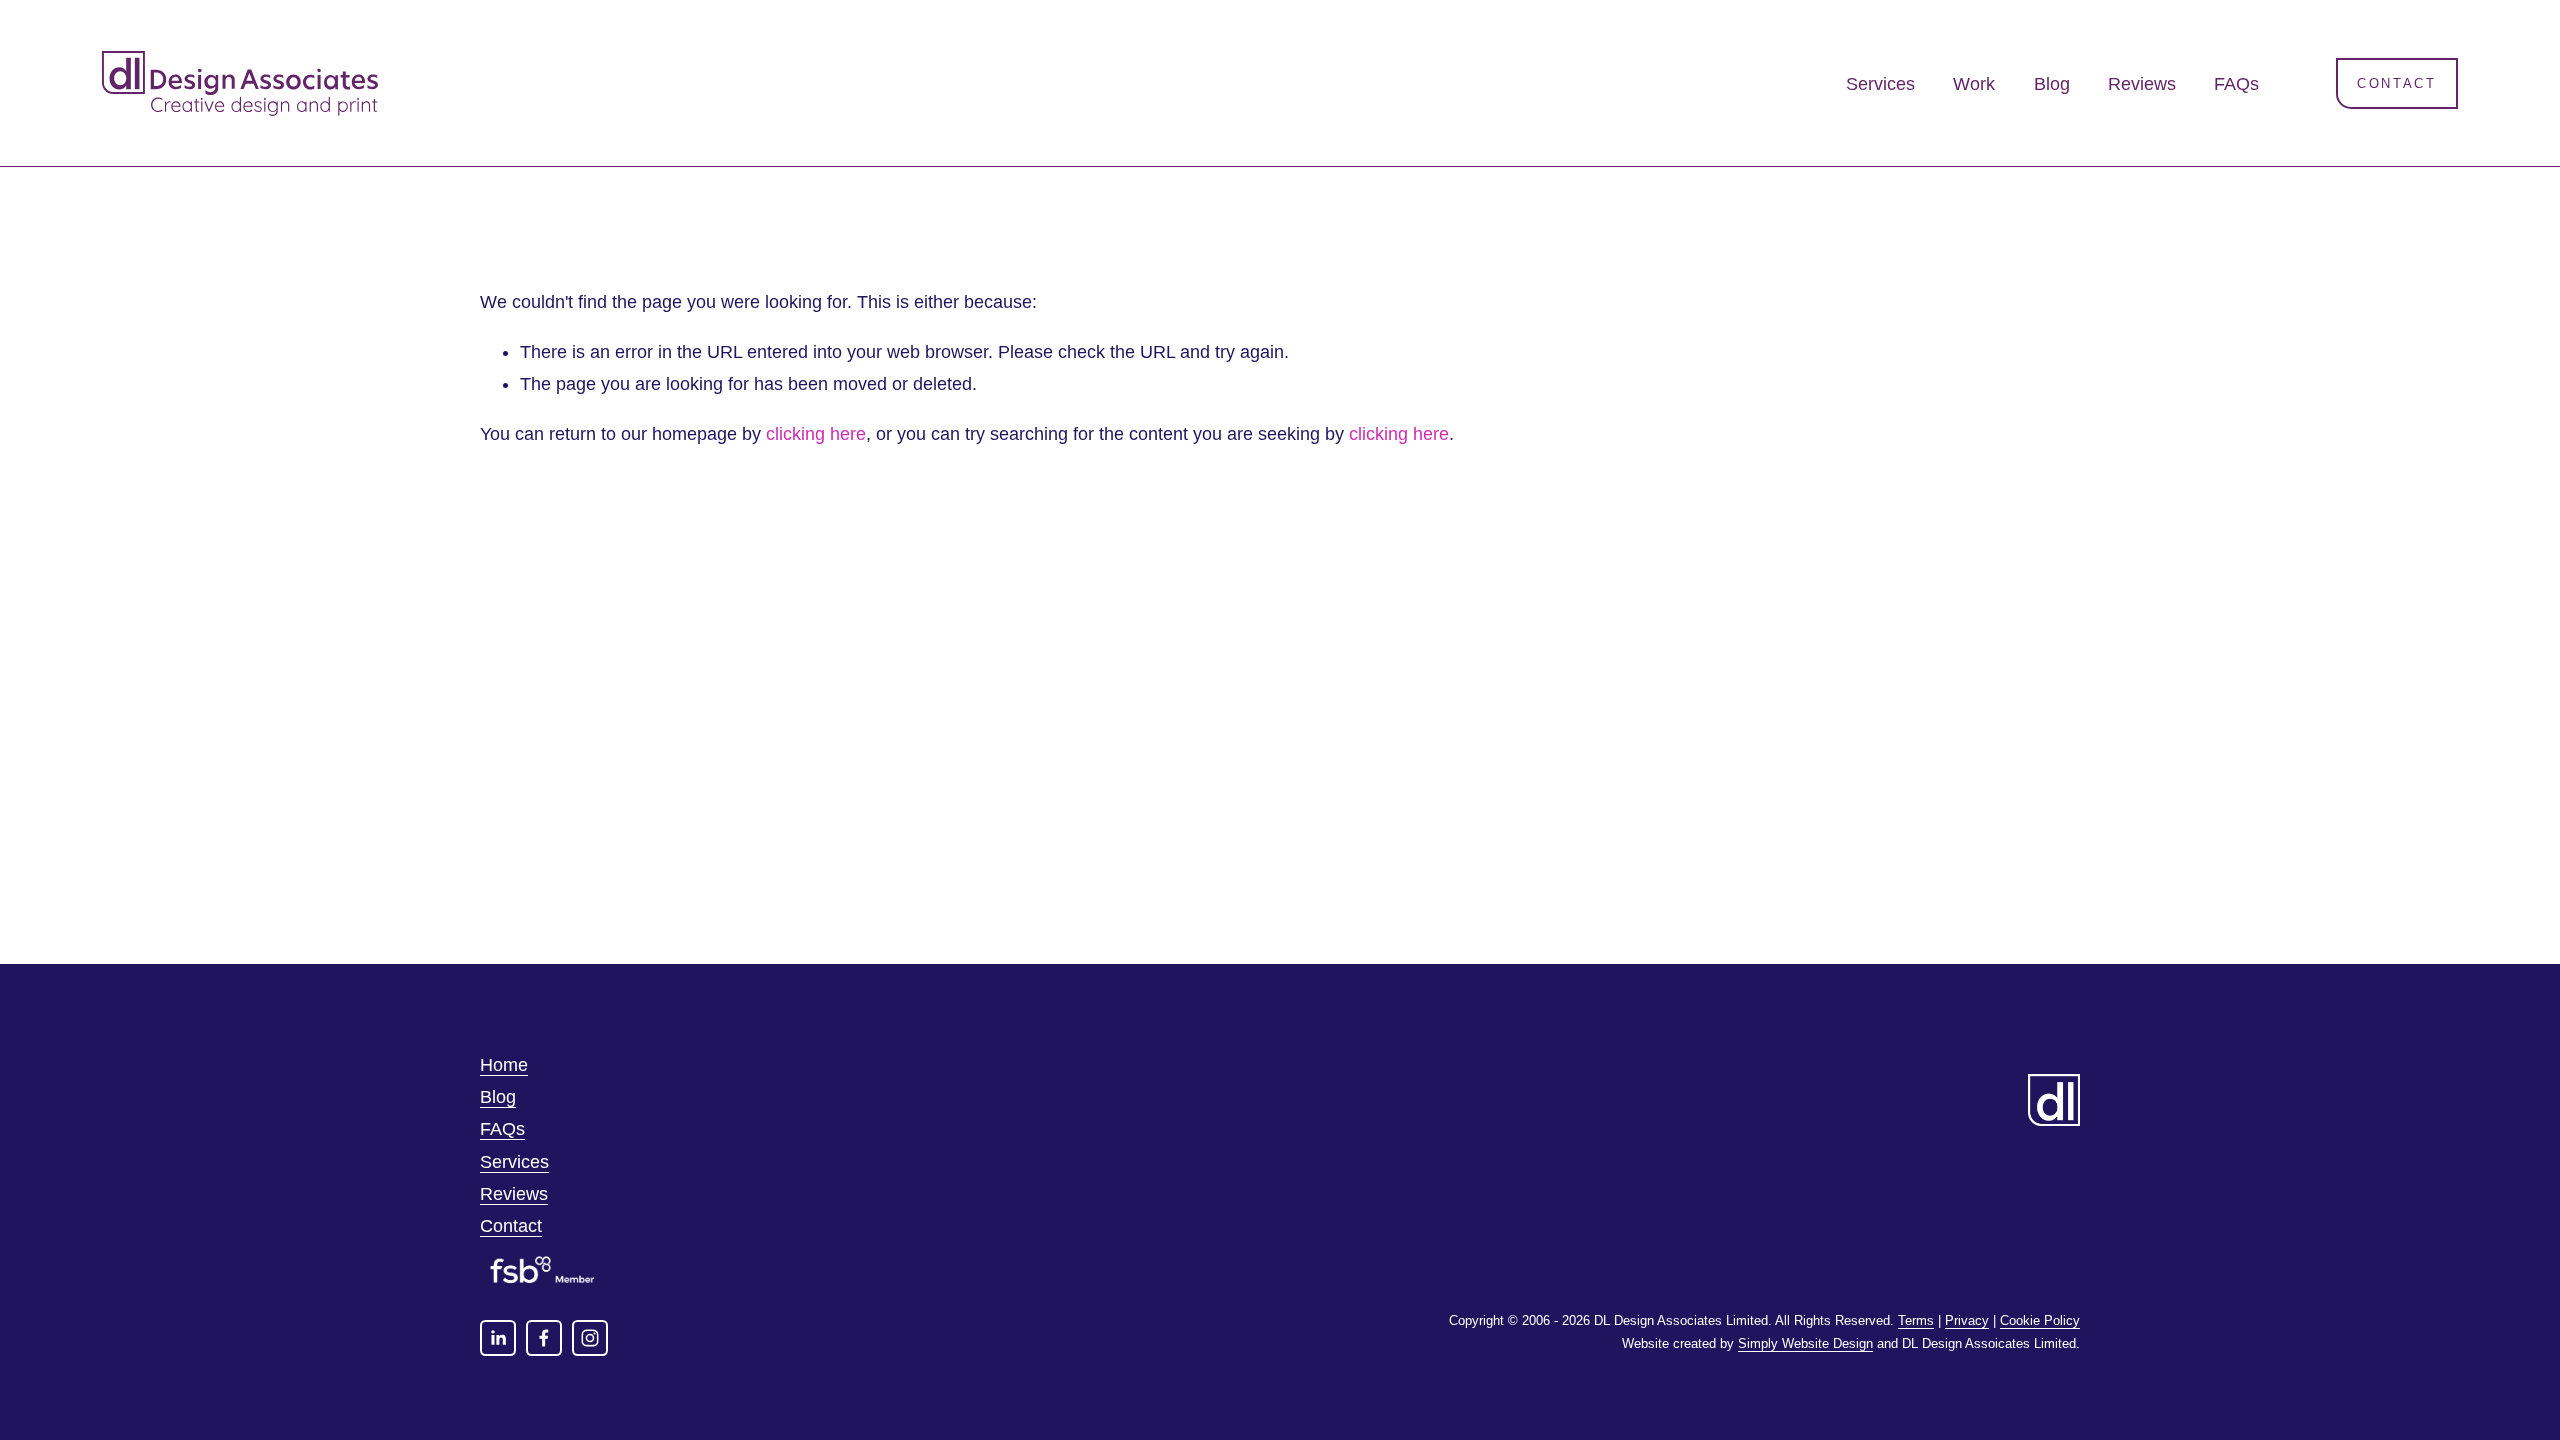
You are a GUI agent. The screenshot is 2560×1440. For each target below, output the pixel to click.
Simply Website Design (1805, 1343)
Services (1880, 84)
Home (504, 1065)
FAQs (2236, 84)
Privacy (1967, 1320)
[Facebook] (544, 1338)
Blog (2052, 84)
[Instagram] (590, 1338)
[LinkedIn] (498, 1338)
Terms (1916, 1320)
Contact (2396, 83)
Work (1974, 84)
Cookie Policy (2040, 1320)
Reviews (2142, 84)
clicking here (816, 434)
